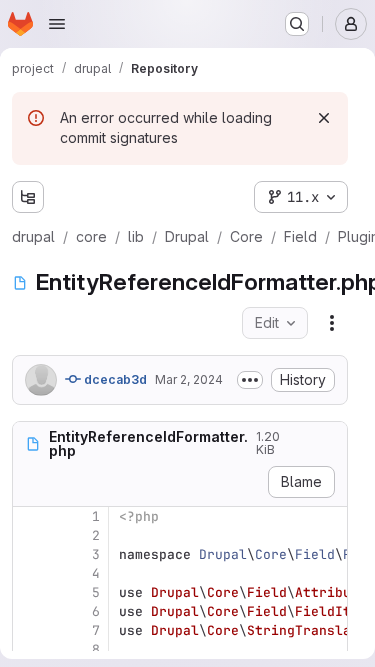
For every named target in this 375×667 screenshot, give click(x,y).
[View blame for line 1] (30, 516)
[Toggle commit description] (250, 380)
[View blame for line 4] (30, 573)
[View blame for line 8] (30, 649)
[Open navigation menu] (57, 24)
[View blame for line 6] (30, 611)
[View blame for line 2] (30, 535)
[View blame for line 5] (30, 592)
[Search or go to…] (297, 24)
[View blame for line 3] (30, 554)
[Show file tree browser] (28, 197)
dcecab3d (114, 379)
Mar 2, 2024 (189, 379)
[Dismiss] (324, 118)
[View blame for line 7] (30, 630)
